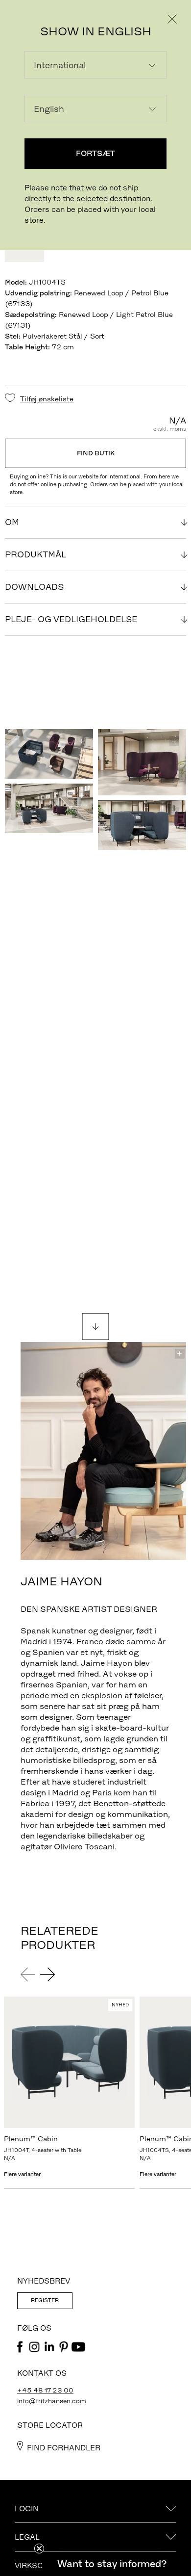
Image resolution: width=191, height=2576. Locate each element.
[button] (112, 2564)
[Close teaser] (39, 2549)
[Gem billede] (81, 741)
